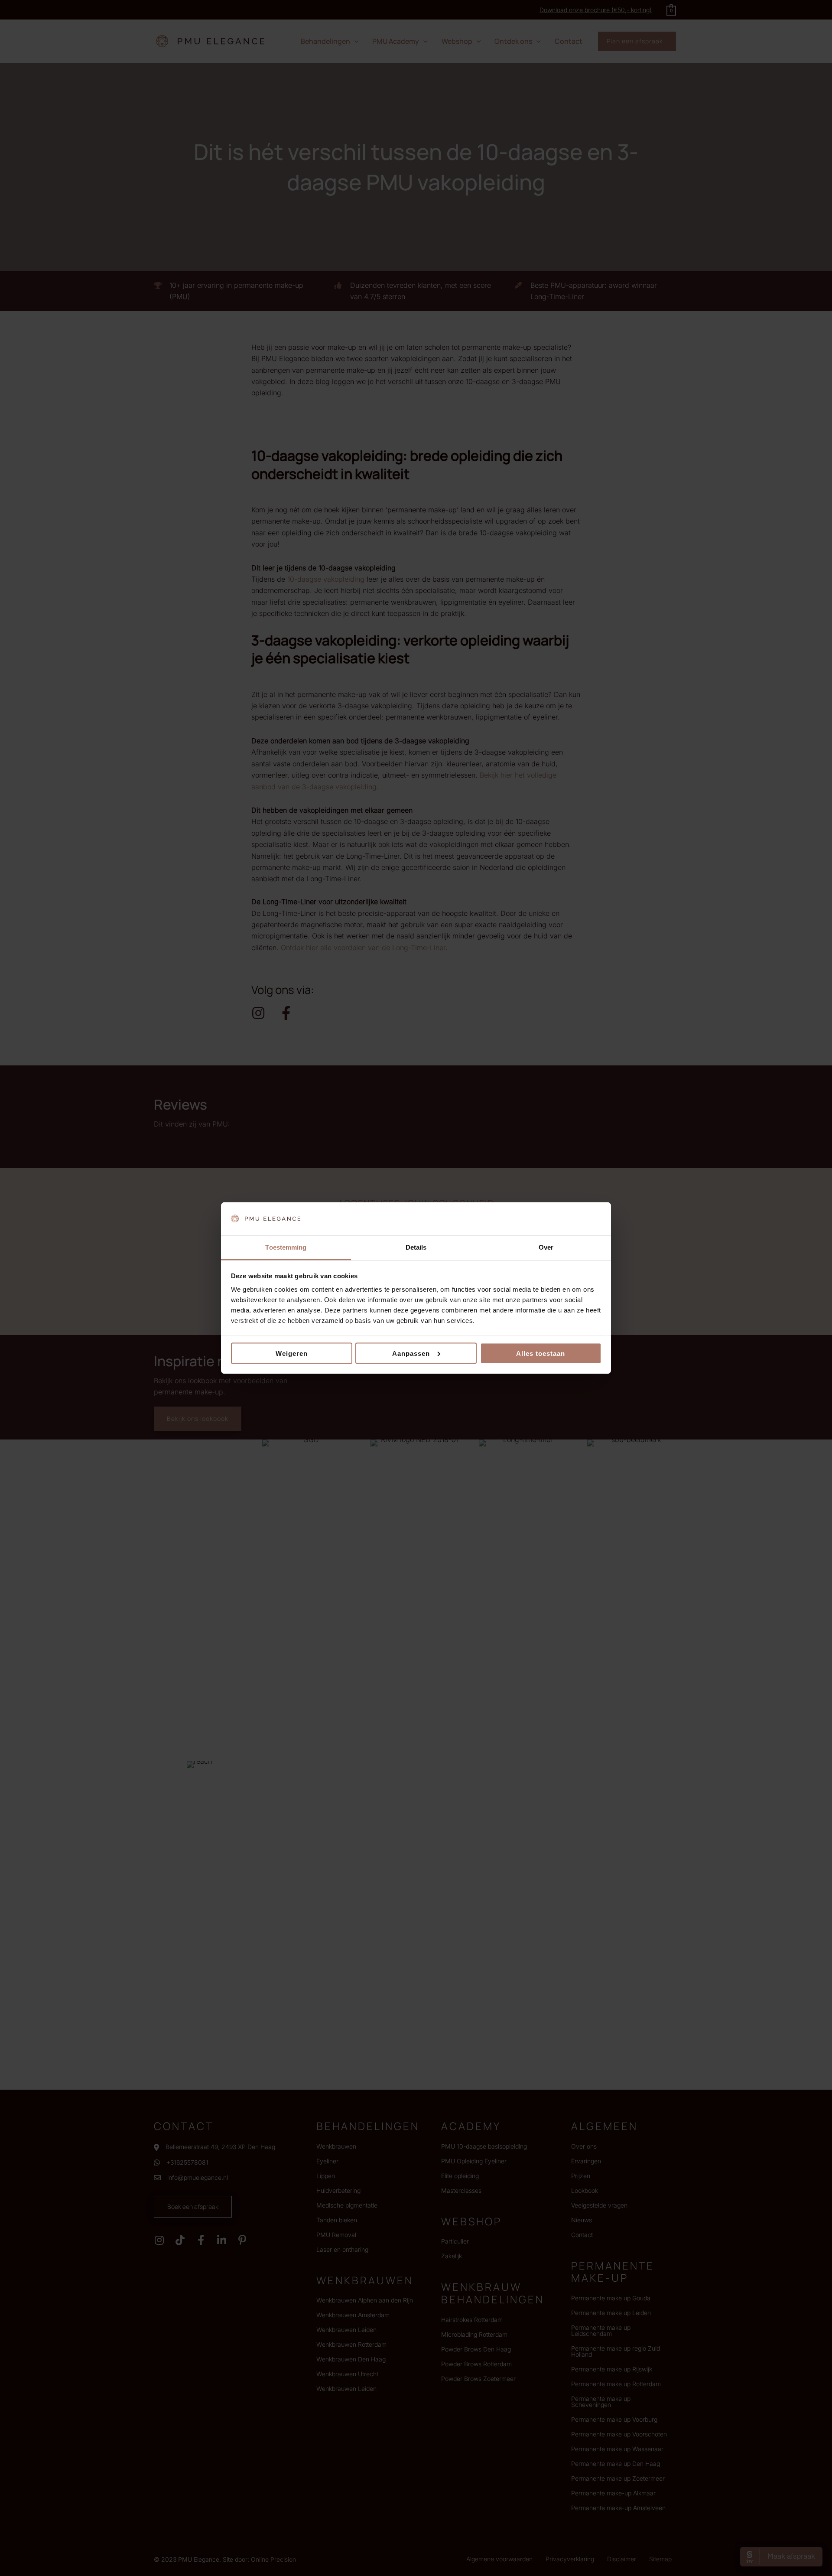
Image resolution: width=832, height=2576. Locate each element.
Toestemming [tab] (286, 1247)
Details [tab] (416, 1247)
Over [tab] (546, 1247)
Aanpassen (411, 1353)
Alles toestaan (541, 1353)
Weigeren (292, 1353)
